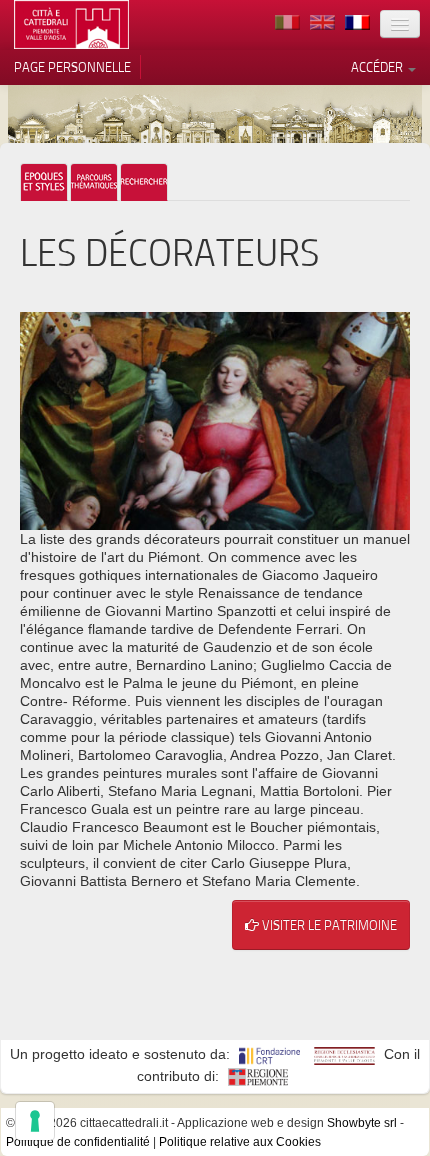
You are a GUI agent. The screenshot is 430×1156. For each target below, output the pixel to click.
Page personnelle (72, 67)
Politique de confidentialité (78, 1142)
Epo (44, 182)
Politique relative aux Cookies (240, 1142)
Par (94, 182)
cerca (144, 182)
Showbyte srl (362, 1123)
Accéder (378, 67)
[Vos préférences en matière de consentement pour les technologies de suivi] (35, 1121)
